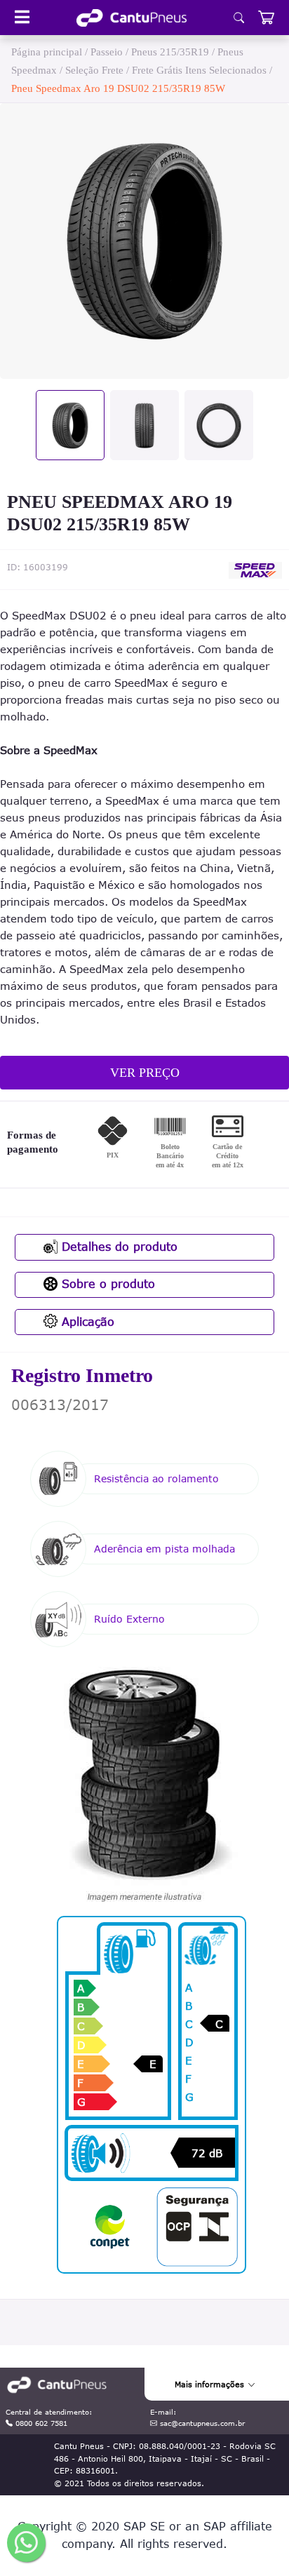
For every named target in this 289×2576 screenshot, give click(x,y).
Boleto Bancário (170, 1156)
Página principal (47, 52)
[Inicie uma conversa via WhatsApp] (26, 2543)
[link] (132, 18)
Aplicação (86, 1322)
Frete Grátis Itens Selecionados (199, 70)
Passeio (107, 52)
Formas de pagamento (33, 1142)
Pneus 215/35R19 (170, 52)
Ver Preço (145, 1073)
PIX (113, 1155)
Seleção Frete (94, 70)
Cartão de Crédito (228, 1156)
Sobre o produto (106, 1284)
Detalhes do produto (117, 1247)
